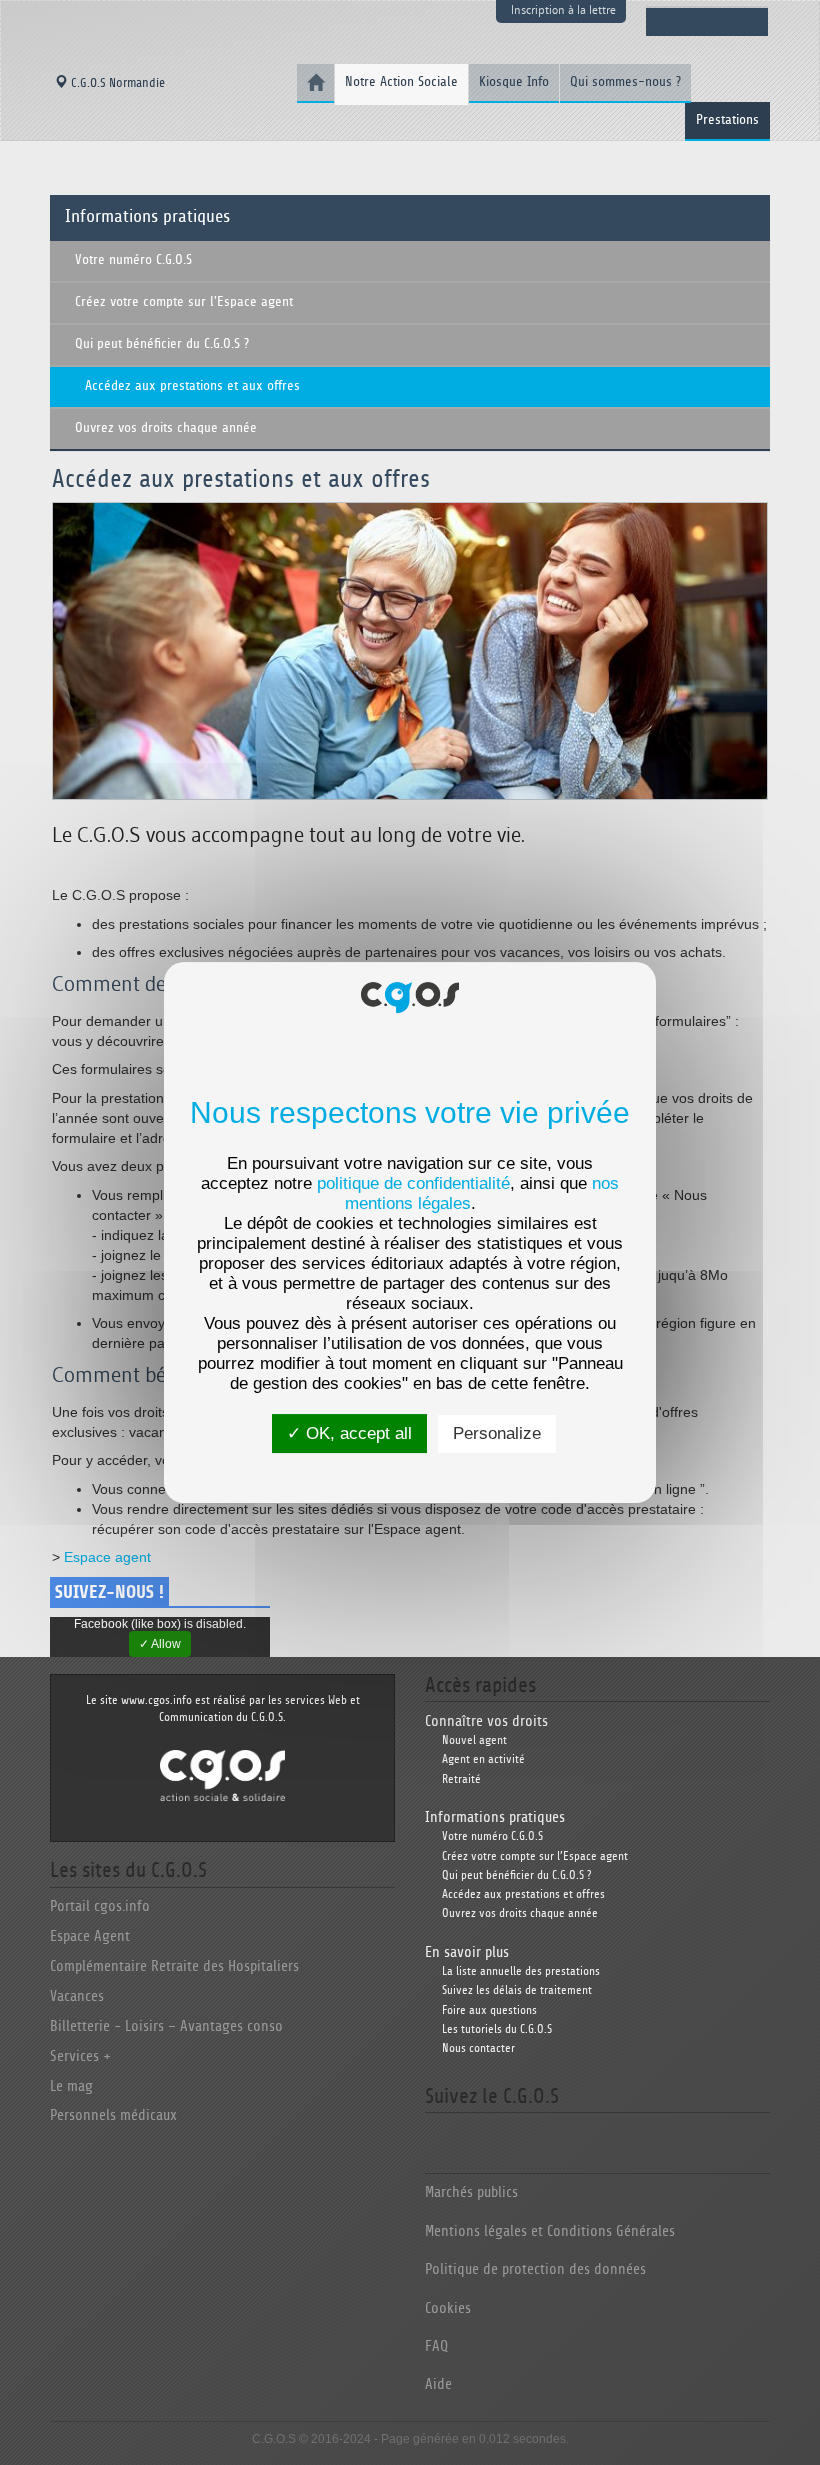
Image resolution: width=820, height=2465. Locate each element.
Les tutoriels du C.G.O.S (497, 2029)
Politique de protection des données (535, 2269)
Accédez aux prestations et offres (523, 1894)
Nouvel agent (474, 1740)
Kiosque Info (514, 82)
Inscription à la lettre (563, 9)
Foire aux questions (489, 2010)
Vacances (77, 1996)
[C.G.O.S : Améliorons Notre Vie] (222, 1774)
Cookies (448, 2308)
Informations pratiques (147, 217)
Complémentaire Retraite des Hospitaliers (174, 1966)
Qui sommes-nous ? (625, 82)
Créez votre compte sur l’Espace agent (535, 1856)
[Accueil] (315, 83)
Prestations (727, 120)
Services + (80, 2056)
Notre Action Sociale (401, 82)
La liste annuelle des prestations (521, 1971)
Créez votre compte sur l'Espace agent (184, 302)
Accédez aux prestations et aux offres (192, 386)
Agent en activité (483, 1759)
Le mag (71, 2086)
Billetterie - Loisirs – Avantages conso (166, 2026)
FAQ (436, 2346)
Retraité (461, 1779)
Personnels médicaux (113, 2115)
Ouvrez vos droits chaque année (166, 428)
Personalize (497, 1433)
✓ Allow (160, 1644)
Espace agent (109, 1557)
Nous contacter (478, 2048)
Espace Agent (90, 1936)
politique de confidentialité (413, 1183)
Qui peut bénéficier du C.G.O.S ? (162, 344)
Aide (438, 2384)
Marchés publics (471, 2192)
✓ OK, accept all (349, 1433)
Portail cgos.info (100, 1906)
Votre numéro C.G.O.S (133, 260)
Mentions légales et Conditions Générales (550, 2231)
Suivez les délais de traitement (517, 1990)
